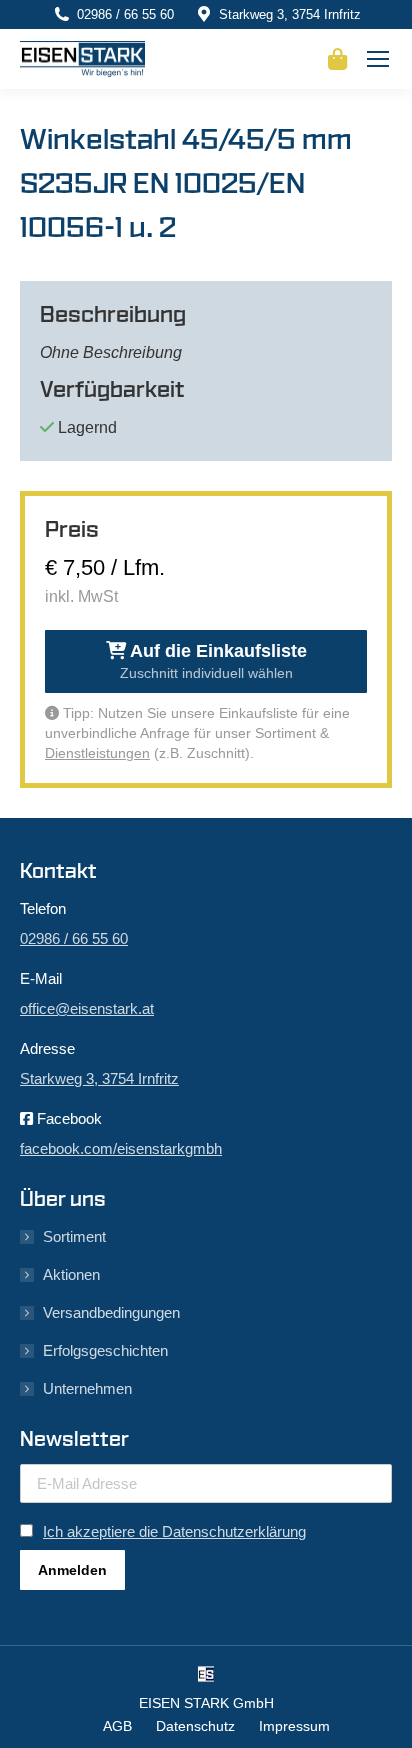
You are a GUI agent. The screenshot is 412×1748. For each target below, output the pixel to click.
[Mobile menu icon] (378, 59)
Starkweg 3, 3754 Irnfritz (290, 14)
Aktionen (71, 1274)
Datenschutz (195, 1726)
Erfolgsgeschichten (105, 1350)
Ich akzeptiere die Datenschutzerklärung (174, 1531)
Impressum (294, 1726)
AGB (117, 1726)
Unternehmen (87, 1388)
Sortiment (74, 1236)
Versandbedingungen (111, 1312)
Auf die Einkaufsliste (213, 661)
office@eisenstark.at (87, 1008)
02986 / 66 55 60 (125, 14)
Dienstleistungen (97, 753)
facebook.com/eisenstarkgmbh (121, 1148)
